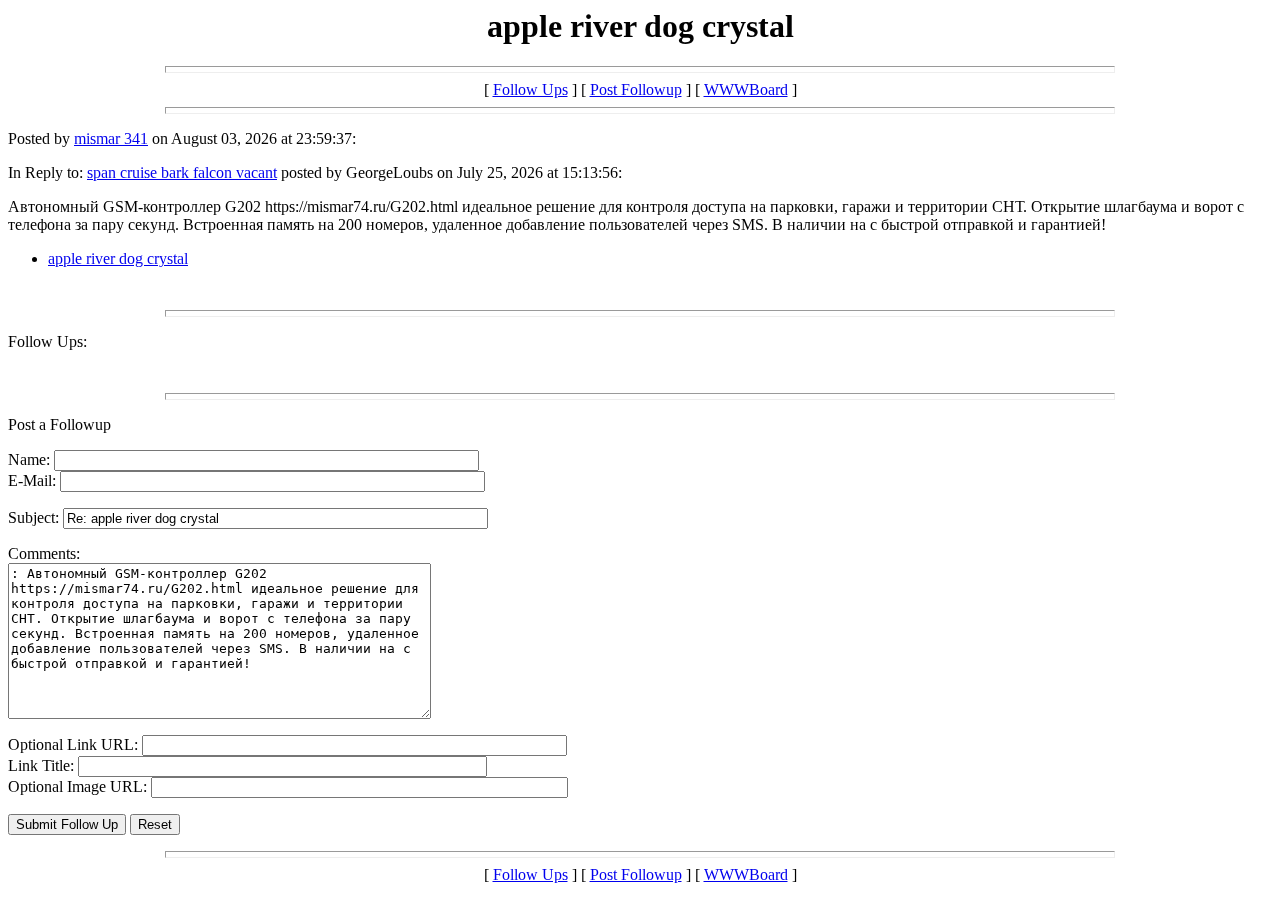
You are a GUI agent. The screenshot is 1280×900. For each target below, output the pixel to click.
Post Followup (636, 89)
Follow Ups (530, 89)
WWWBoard (746, 89)
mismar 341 (111, 138)
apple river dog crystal (118, 258)
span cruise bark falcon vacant (182, 172)
